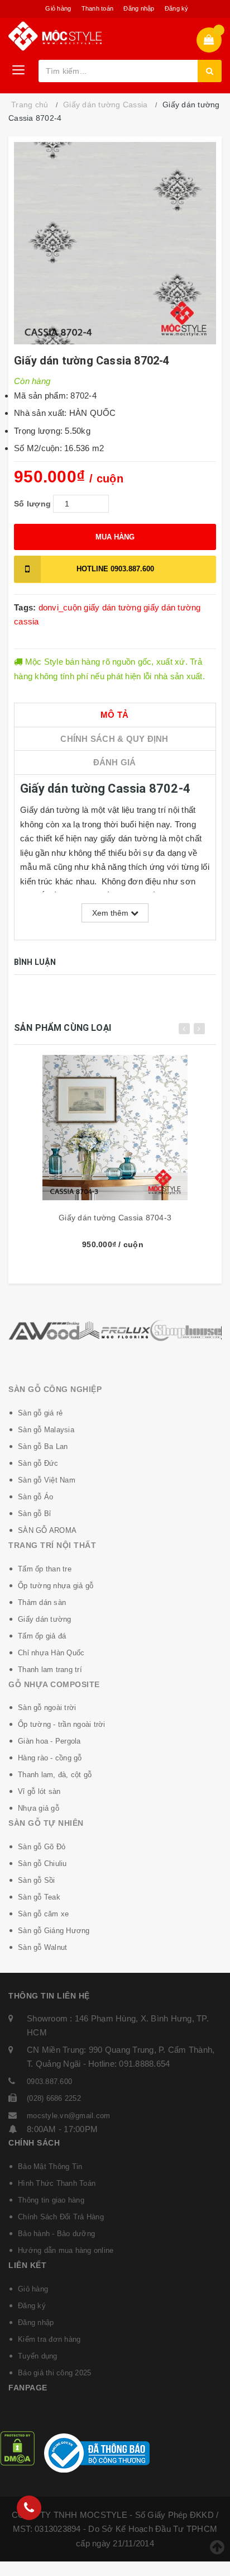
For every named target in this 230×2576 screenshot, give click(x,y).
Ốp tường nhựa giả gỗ (56, 1586)
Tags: (26, 607)
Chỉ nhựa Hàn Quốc (51, 1653)
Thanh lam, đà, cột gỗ (55, 1775)
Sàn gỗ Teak (39, 1897)
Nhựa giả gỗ (39, 1808)
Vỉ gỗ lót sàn (39, 1791)
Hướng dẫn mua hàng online (66, 2250)
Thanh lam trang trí (50, 1670)
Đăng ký (177, 8)
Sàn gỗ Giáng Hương (54, 1931)
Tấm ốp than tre (45, 1569)
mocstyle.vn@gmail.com (68, 2116)
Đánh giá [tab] (115, 762)
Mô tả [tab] (114, 715)
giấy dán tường (112, 607)
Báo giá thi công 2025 (54, 2373)
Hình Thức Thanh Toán (57, 2183)
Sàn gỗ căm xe (43, 1914)
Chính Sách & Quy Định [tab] (114, 739)
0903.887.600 (115, 569)
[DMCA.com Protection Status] (17, 2448)
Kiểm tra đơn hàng (49, 2339)
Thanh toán (98, 8)
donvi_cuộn (60, 607)
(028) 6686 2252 (54, 2098)
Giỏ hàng (58, 8)
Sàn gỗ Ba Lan (43, 1446)
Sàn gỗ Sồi (37, 1880)
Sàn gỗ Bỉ (34, 1514)
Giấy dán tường (45, 1619)
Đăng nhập (139, 8)
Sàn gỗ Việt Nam (47, 1480)
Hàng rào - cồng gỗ (50, 1758)
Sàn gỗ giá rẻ (40, 1413)
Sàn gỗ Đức (38, 1463)
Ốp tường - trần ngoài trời (62, 1724)
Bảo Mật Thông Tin (50, 2167)
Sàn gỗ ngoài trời (47, 1708)
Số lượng (32, 504)
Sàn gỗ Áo (35, 1497)
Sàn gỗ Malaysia (46, 1430)
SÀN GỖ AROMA (47, 1530)
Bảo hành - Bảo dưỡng (56, 2234)
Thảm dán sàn (42, 1602)
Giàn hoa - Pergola (49, 1741)
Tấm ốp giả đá (42, 1636)
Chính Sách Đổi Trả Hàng (61, 2217)
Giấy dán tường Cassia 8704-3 (115, 1218)
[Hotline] (29, 2508)
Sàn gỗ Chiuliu (42, 1864)
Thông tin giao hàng (51, 2200)
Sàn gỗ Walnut (42, 1947)
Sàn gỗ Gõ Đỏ (42, 1847)
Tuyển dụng (38, 2356)
